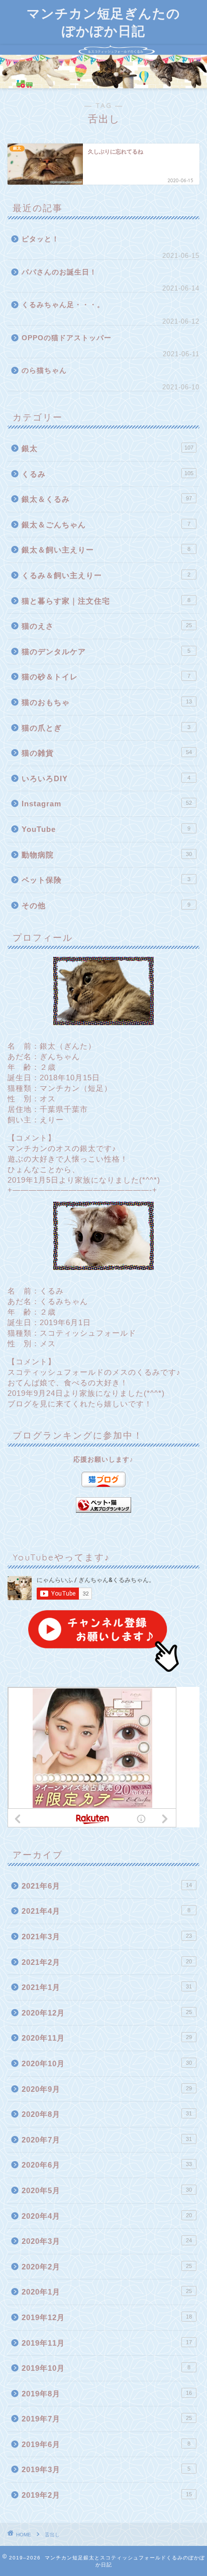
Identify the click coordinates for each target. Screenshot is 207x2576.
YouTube (106, 829)
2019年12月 (107, 2317)
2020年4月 (107, 2216)
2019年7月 (107, 2419)
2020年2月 (107, 2267)
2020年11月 (107, 2038)
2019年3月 (106, 2469)
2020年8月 (107, 2114)
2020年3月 (107, 2241)
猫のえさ (107, 626)
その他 (106, 905)
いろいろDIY (106, 778)
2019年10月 (106, 2368)
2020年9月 (107, 2089)
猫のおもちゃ (107, 702)
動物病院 (107, 855)
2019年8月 (107, 2394)
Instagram (107, 804)
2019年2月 (107, 2495)
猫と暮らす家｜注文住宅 (106, 601)
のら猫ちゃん (44, 371)
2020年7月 (107, 2140)
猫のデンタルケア (106, 652)
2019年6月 (106, 2444)
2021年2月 (107, 1962)
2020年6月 (107, 2165)
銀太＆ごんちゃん (106, 525)
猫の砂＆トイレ (106, 677)
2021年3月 (107, 1937)
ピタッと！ (40, 239)
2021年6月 (107, 1886)
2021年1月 (107, 1987)
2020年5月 (107, 2190)
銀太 (108, 448)
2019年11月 (107, 2343)
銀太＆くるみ (107, 499)
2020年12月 (107, 2013)
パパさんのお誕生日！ (59, 272)
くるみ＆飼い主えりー (106, 575)
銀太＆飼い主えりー (106, 550)
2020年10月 (107, 2063)
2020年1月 (107, 2292)
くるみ (108, 474)
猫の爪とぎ (106, 728)
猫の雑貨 (107, 753)
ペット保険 (106, 880)
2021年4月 (106, 1911)
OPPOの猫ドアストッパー (67, 338)
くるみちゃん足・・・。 (63, 305)
